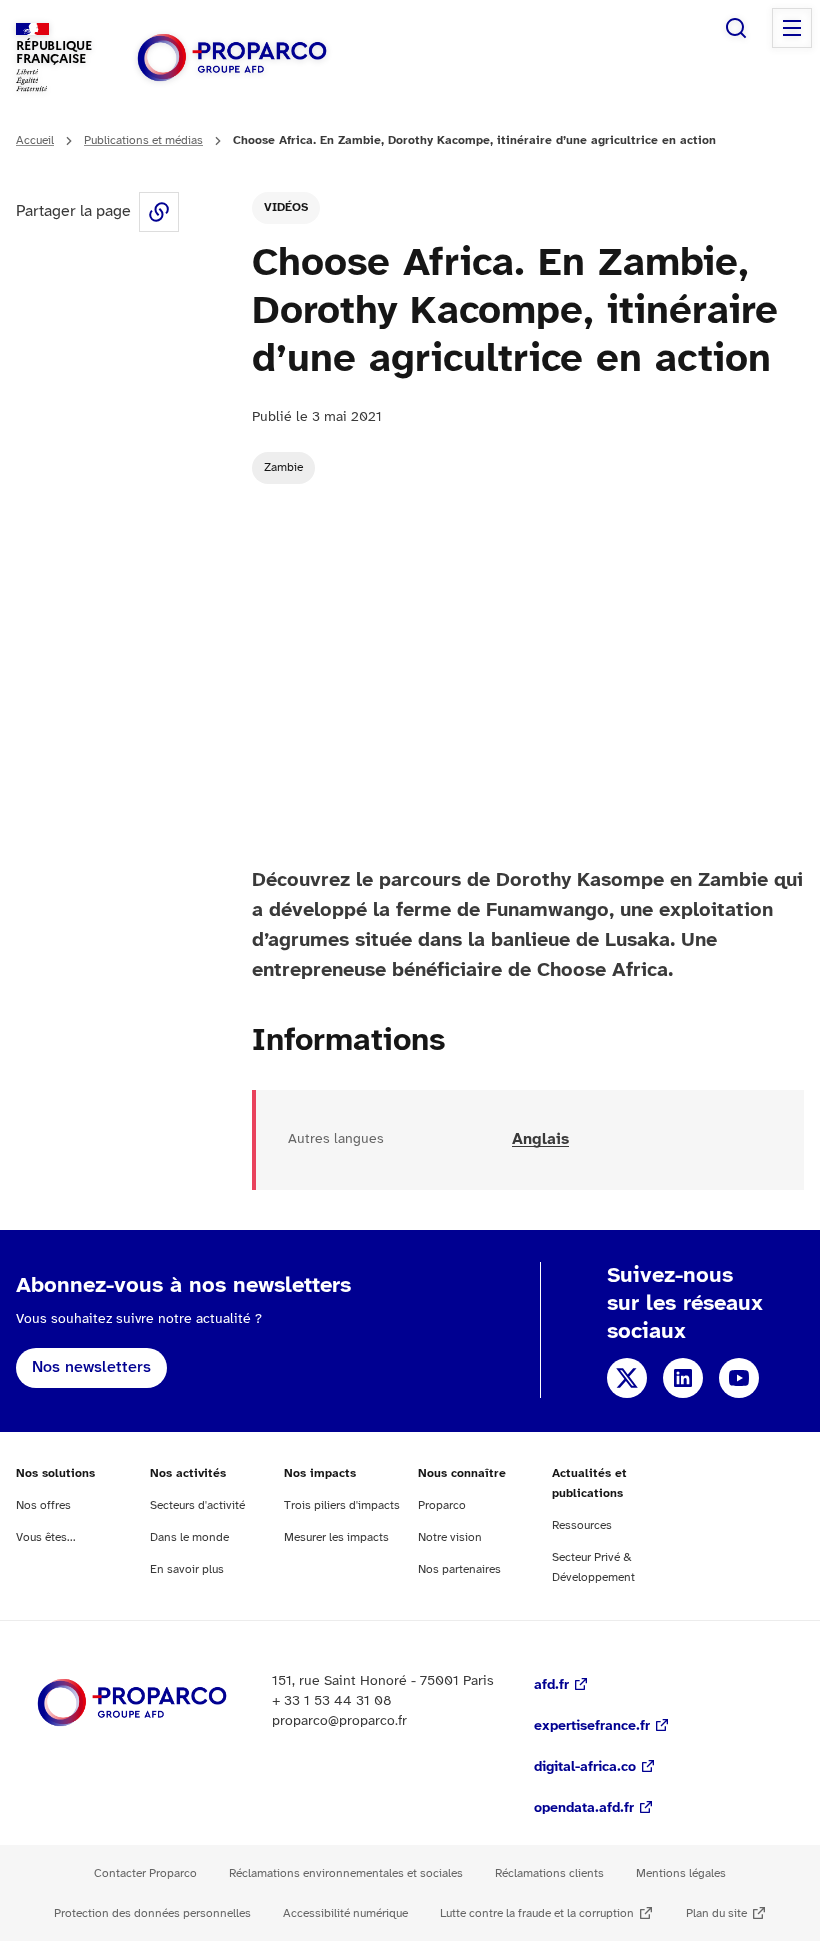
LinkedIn (683, 1378)
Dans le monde (189, 1537)
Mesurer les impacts (336, 1537)
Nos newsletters (91, 1367)
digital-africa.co (585, 1767)
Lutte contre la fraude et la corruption (537, 1913)
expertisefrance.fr (592, 1726)
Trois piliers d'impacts (342, 1505)
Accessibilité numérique (345, 1913)
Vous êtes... (46, 1537)
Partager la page (159, 212)
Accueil (35, 140)
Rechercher (736, 28)
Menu (792, 28)
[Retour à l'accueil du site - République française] (232, 57)
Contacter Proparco (145, 1873)
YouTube (739, 1378)
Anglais (540, 1139)
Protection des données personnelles (152, 1913)
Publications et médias (143, 140)
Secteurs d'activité (197, 1505)
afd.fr (551, 1685)
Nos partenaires (459, 1569)
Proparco (442, 1505)
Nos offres (43, 1505)
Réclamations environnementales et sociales (346, 1873)
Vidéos (286, 207)
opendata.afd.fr (584, 1808)
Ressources (582, 1525)
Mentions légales (681, 1873)
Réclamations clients (549, 1873)
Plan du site (716, 1913)
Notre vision (450, 1537)
